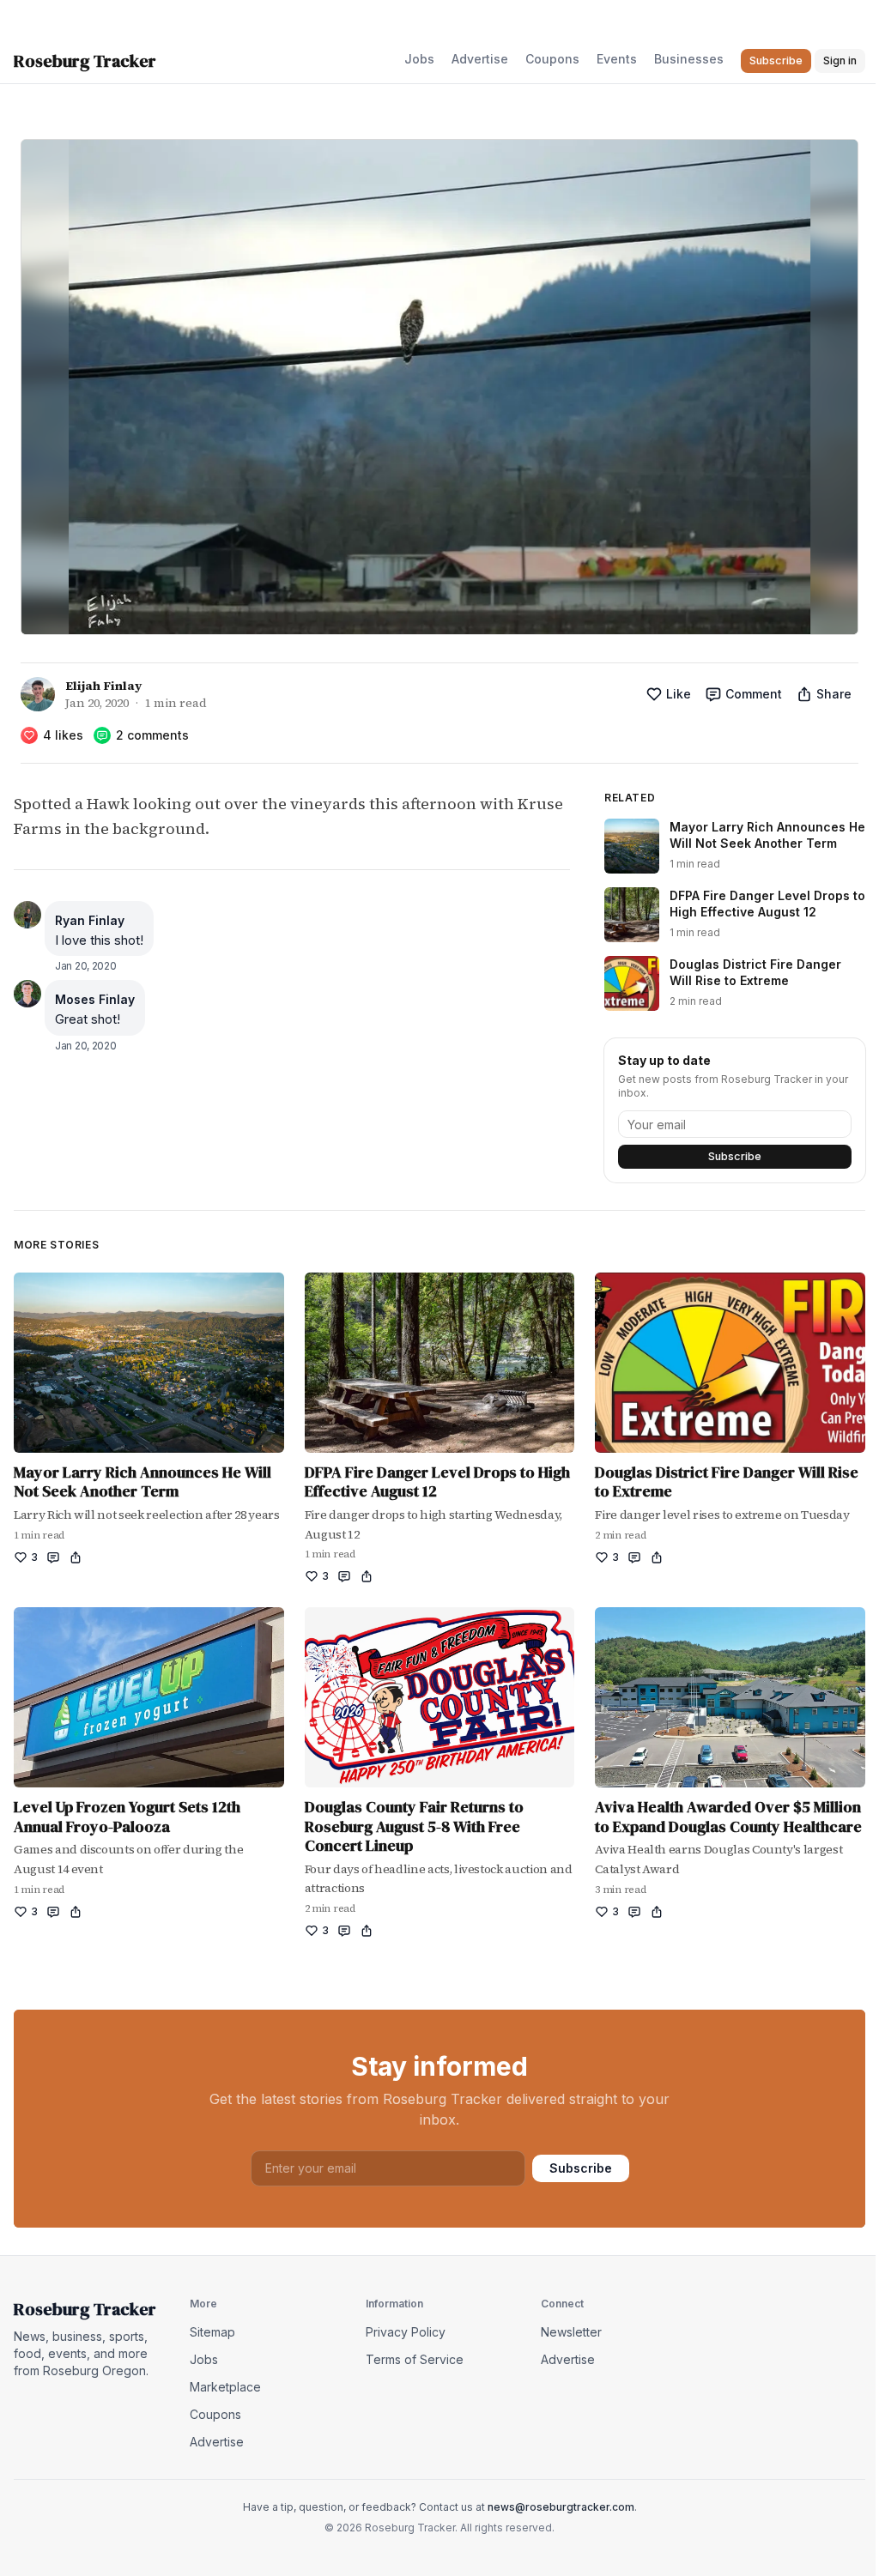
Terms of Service (415, 2359)
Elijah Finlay (103, 686)
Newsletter (571, 2332)
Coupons (552, 59)
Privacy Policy (406, 2332)
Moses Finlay (95, 999)
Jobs (419, 59)
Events (617, 59)
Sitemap (212, 2332)
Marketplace (225, 2387)
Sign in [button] (840, 60)
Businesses (689, 59)
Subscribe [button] (776, 60)
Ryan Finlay (90, 920)
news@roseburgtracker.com (561, 2507)
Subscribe (735, 1156)
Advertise (480, 59)
